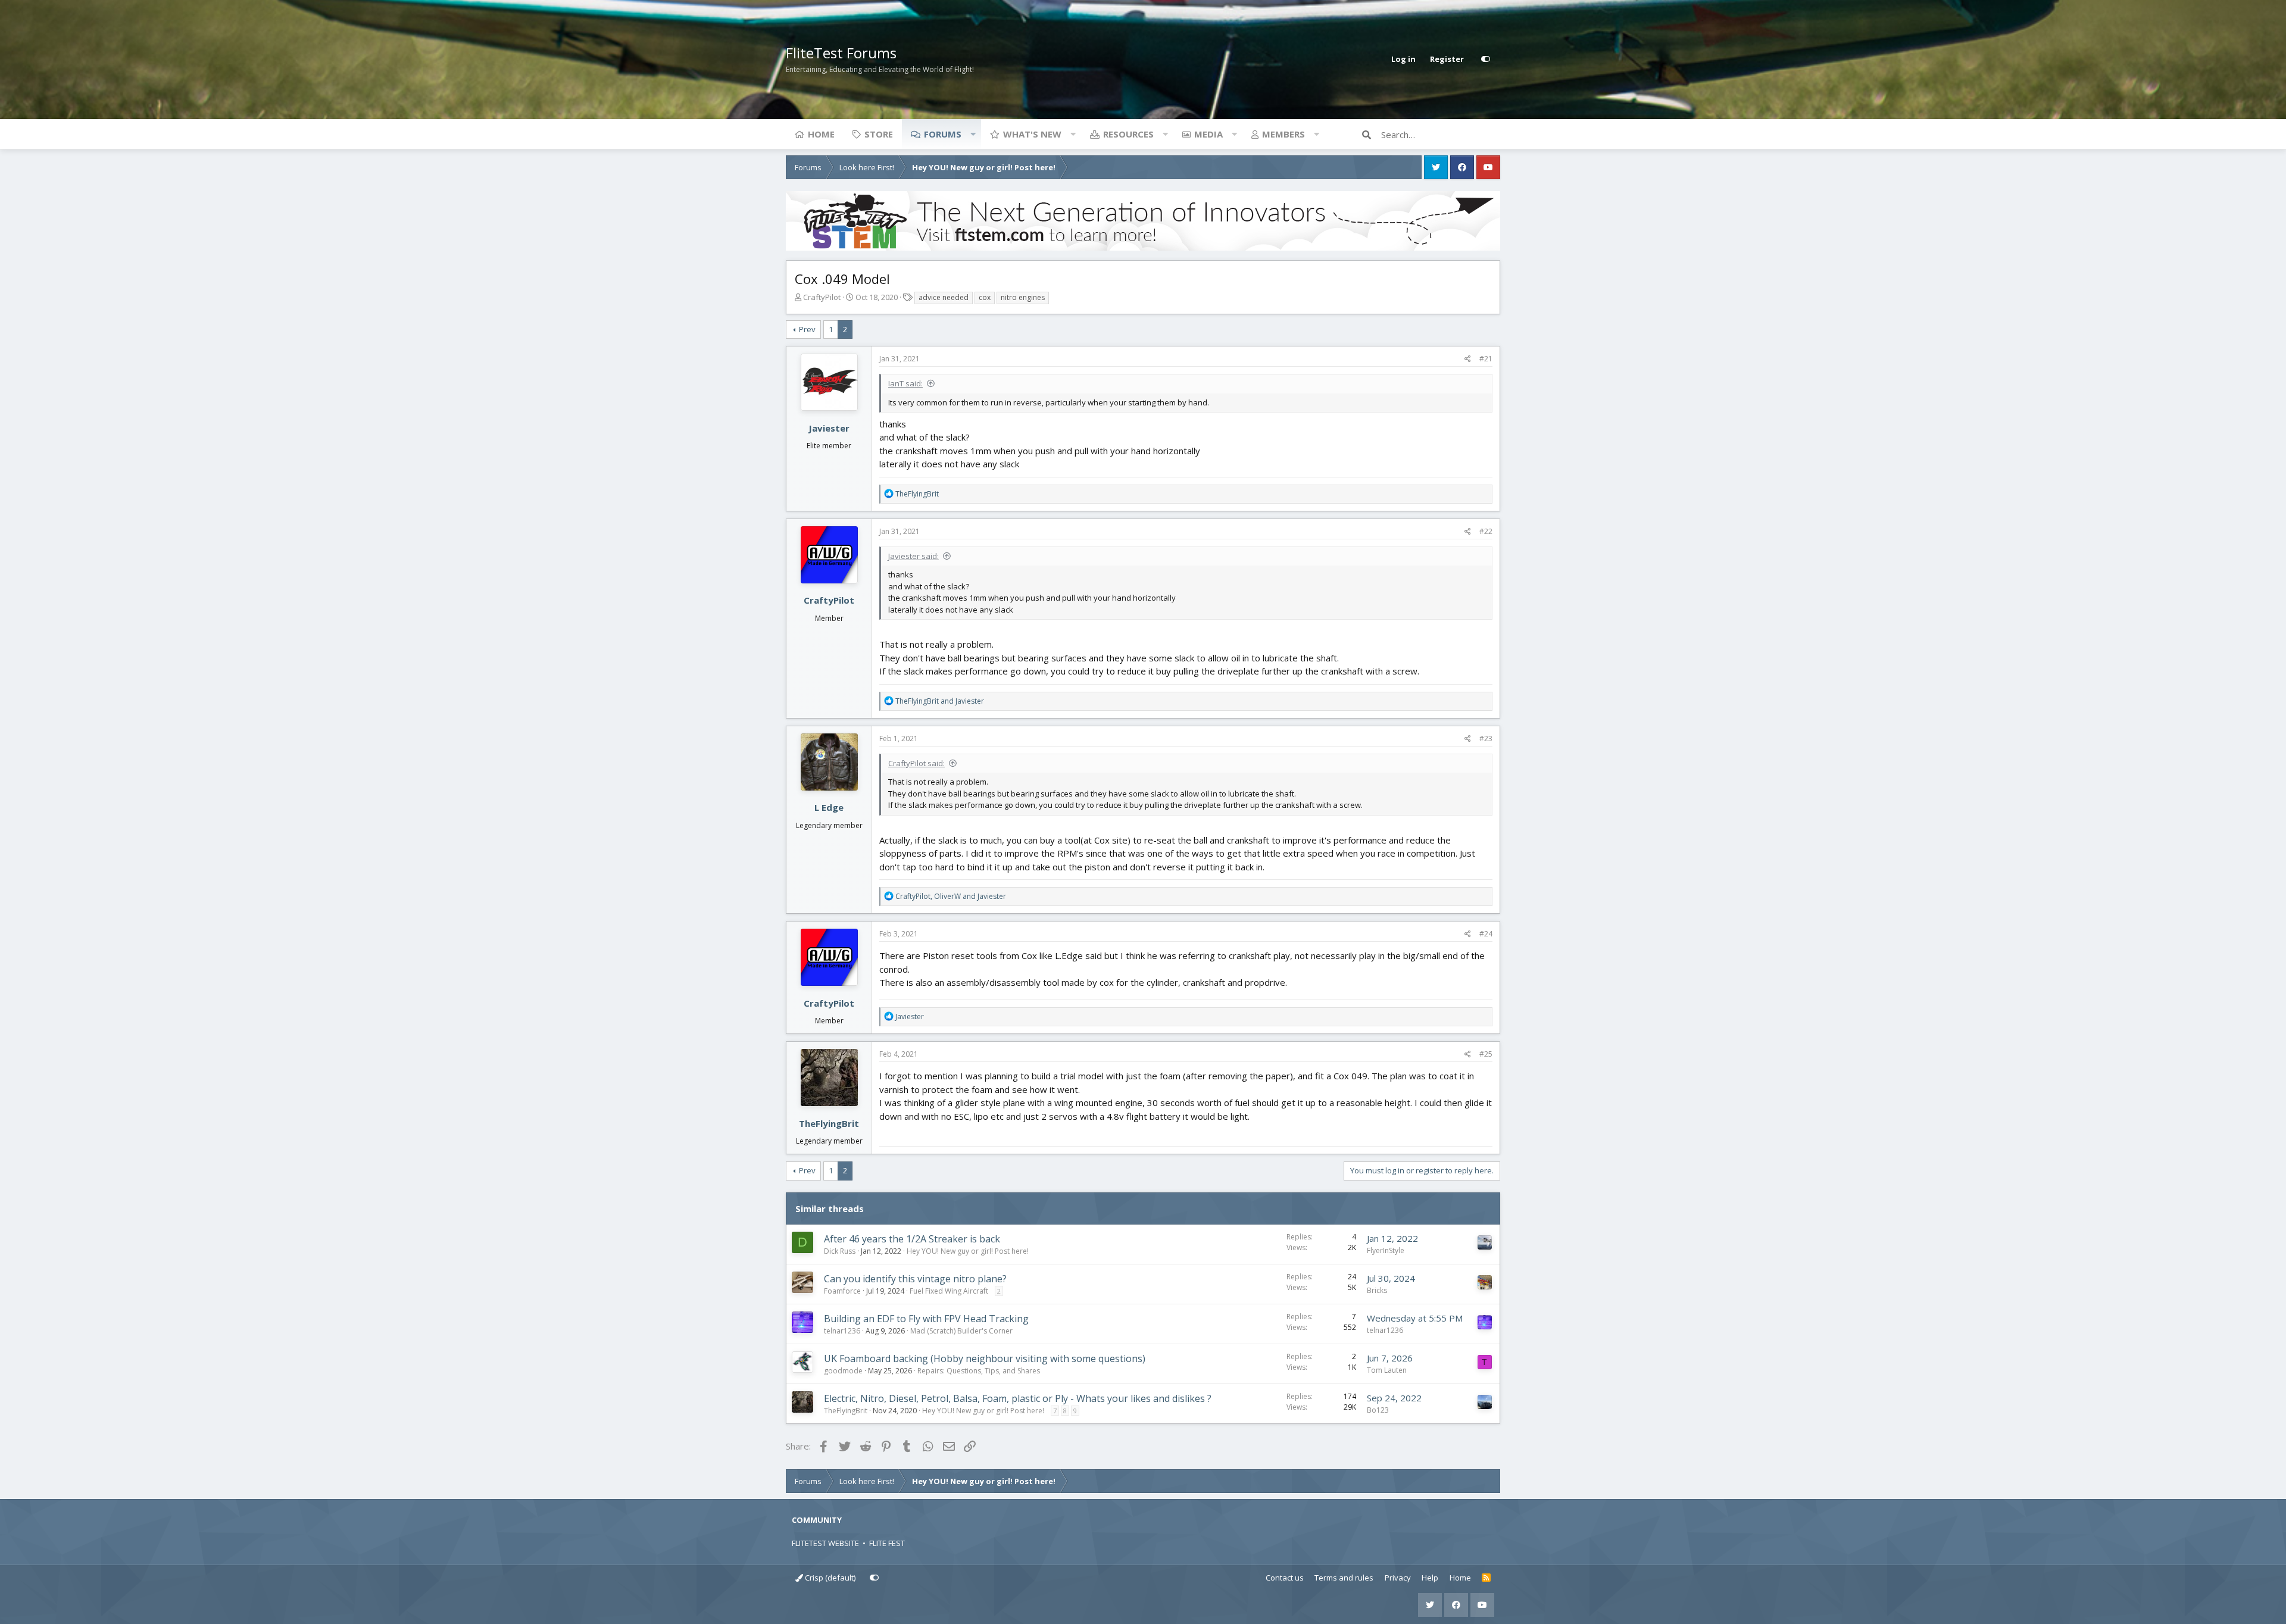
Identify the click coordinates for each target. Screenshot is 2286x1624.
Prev (807, 329)
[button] (973, 134)
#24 (1486, 934)
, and (951, 896)
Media (1208, 134)
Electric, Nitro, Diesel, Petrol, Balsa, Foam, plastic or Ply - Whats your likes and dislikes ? (1018, 1398)
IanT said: (905, 383)
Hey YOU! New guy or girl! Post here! (968, 1251)
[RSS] (1486, 1578)
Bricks (1377, 1290)
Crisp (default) (829, 1578)
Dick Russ (840, 1251)
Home (821, 134)
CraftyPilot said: (916, 763)
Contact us (1285, 1578)
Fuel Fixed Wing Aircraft (949, 1291)
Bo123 (1378, 1410)
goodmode (843, 1371)
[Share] (1468, 359)
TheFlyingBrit (829, 1123)
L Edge (829, 807)
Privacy (1398, 1578)
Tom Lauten (1387, 1370)
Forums (943, 134)
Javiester (829, 428)
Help (1430, 1578)
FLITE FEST (887, 1543)
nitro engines (1023, 297)
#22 (1486, 531)
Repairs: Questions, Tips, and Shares (979, 1371)
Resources (1128, 134)
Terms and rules (1344, 1578)
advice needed (944, 297)
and (940, 701)
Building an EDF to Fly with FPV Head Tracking (926, 1319)
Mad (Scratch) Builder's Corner (961, 1331)
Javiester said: (914, 556)
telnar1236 (842, 1331)
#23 (1486, 738)
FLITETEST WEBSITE (825, 1543)
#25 (1486, 1054)
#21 (1486, 359)
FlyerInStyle (1386, 1250)
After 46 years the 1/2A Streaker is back (912, 1239)
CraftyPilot (822, 297)
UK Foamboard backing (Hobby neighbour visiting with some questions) (985, 1358)
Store (879, 134)
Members (1283, 134)
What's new (1032, 134)
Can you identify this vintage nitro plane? (915, 1279)
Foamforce (842, 1291)
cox (985, 297)
